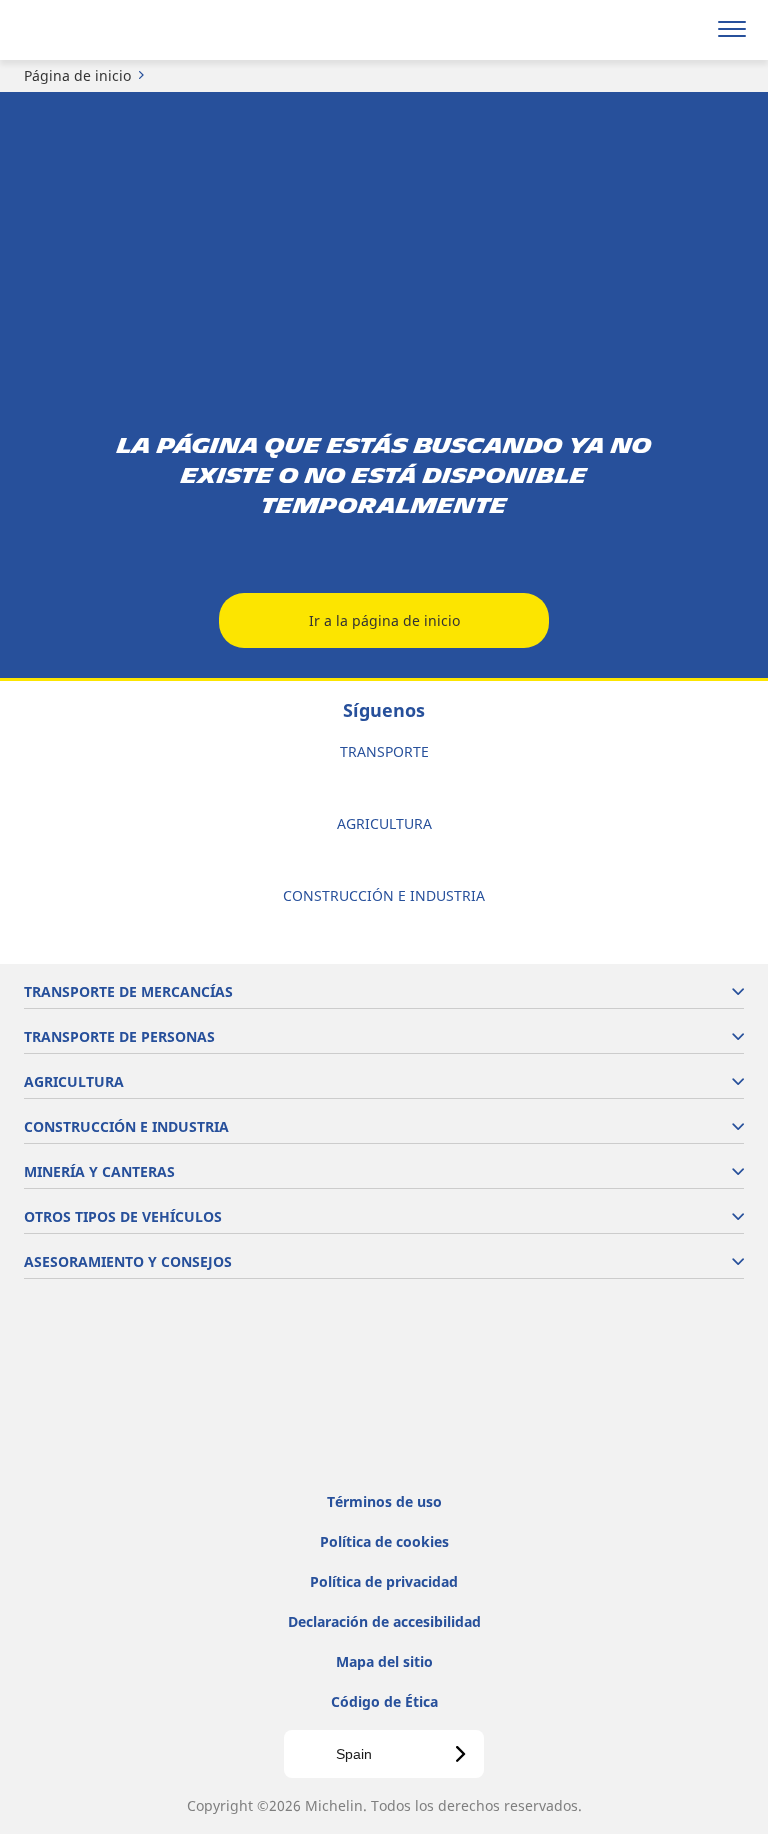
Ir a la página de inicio (384, 620)
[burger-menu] (732, 30)
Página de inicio (77, 75)
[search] (684, 30)
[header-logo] (94, 30)
